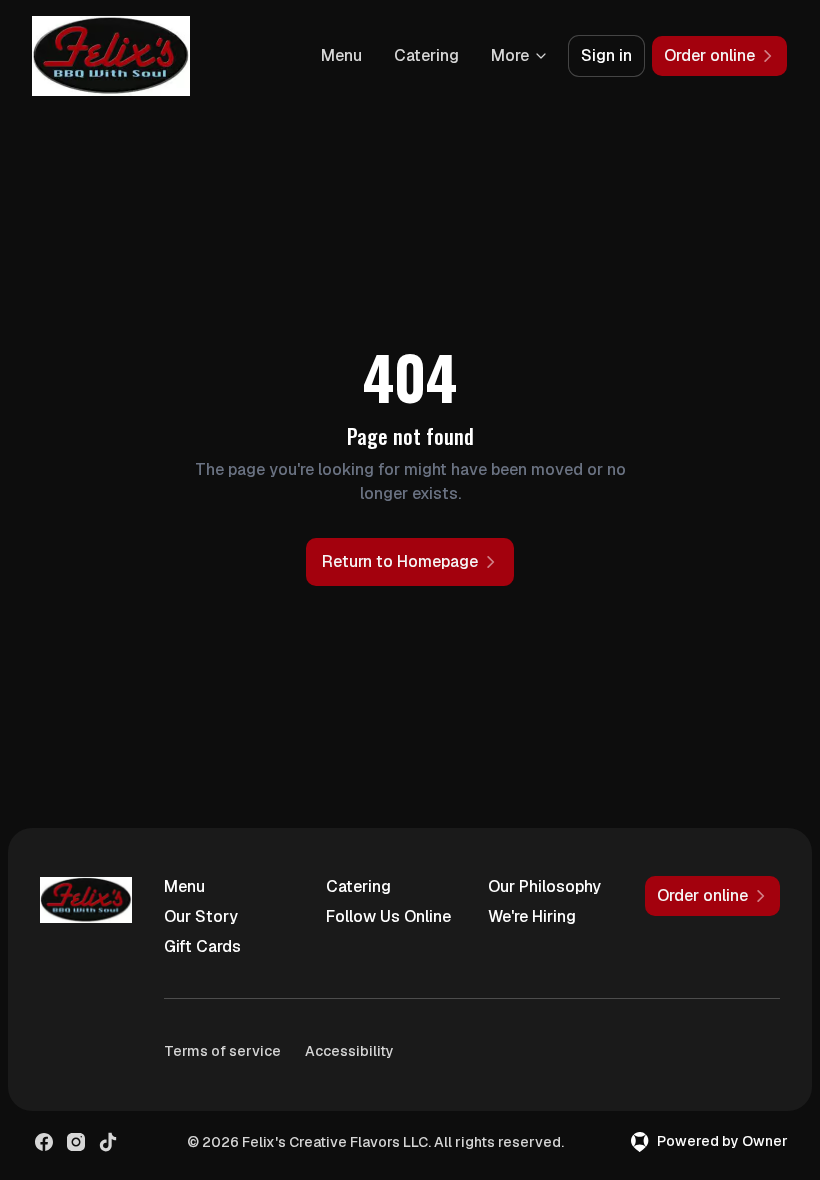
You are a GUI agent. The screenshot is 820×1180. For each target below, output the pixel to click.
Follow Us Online (388, 916)
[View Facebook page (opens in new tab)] (44, 1142)
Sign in (606, 55)
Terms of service (222, 1051)
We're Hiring (532, 916)
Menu (341, 55)
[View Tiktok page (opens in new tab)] (108, 1142)
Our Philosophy (544, 886)
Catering (426, 55)
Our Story (201, 916)
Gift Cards (202, 946)
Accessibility (349, 1051)
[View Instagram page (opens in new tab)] (76, 1142)
